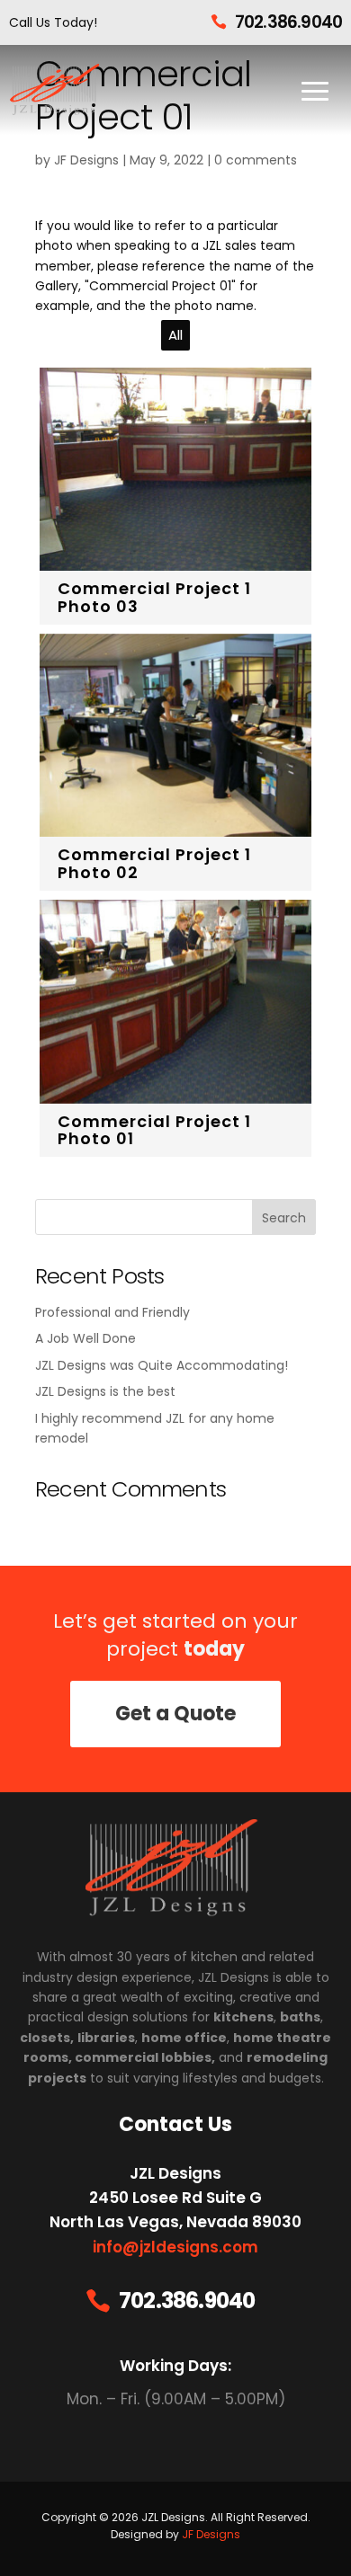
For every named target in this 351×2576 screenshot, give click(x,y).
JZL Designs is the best (105, 1391)
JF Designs (86, 160)
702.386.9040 (288, 22)
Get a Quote (175, 1714)
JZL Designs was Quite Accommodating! (162, 1365)
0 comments (256, 160)
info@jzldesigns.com (175, 2247)
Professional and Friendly (112, 1312)
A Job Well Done (85, 1338)
